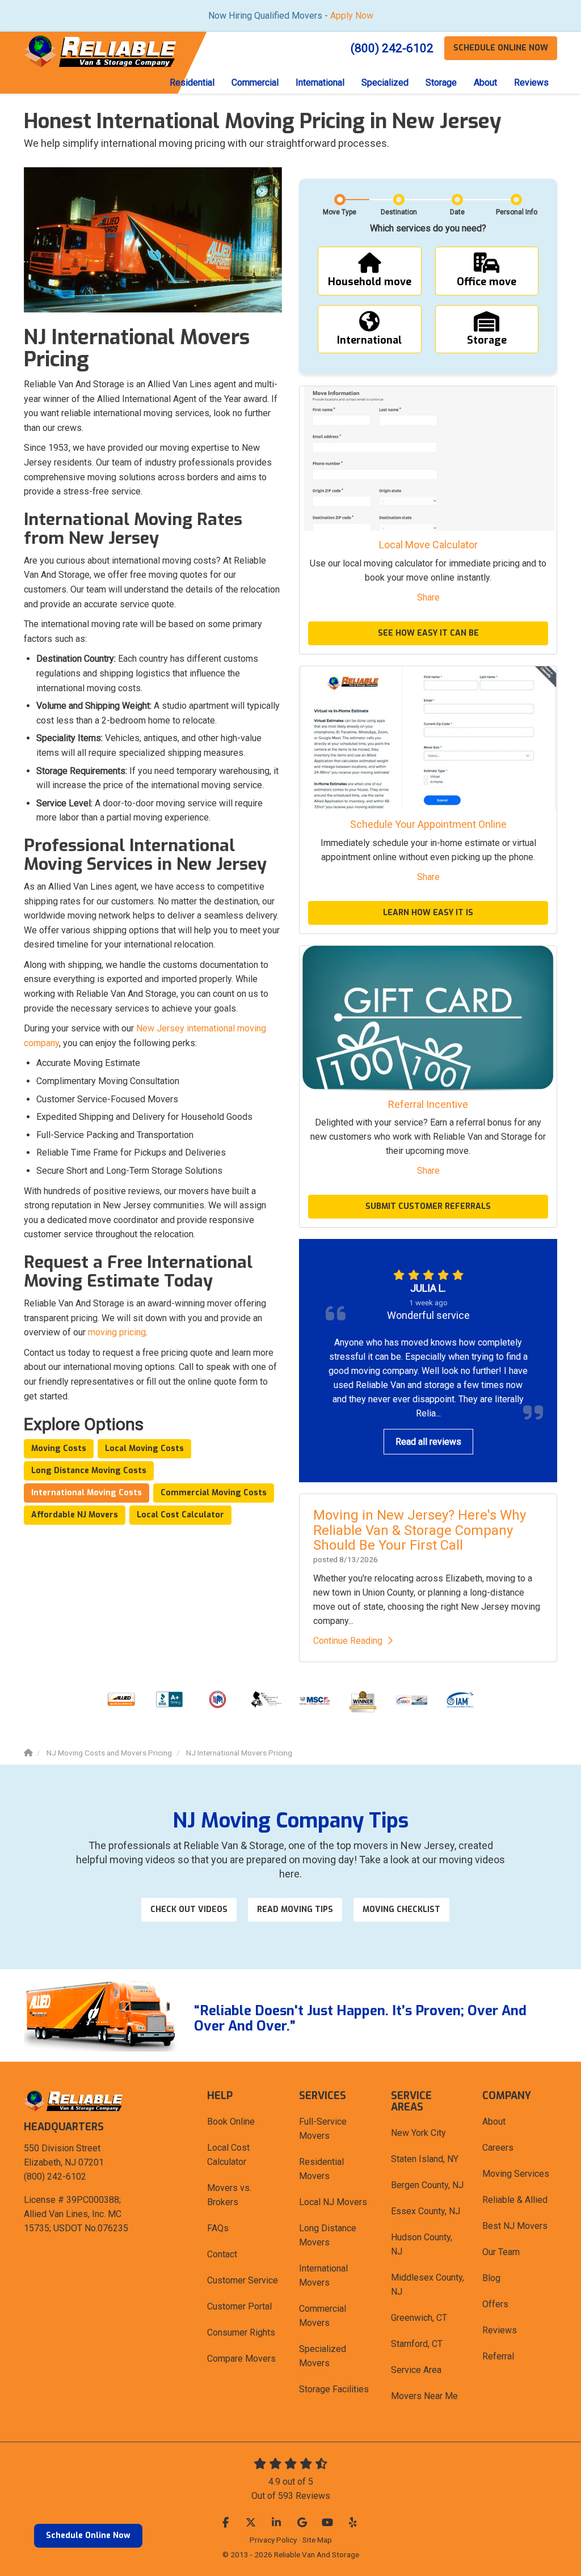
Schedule (501, 48)
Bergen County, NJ (427, 2185)
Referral (498, 2356)
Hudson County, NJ (422, 2244)
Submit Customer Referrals (428, 1206)
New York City (418, 2133)
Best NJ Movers (515, 2226)
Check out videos (189, 1909)
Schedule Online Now (88, 2535)
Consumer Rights (241, 2332)
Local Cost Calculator (180, 1515)
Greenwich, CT (419, 2318)
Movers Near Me (424, 2396)
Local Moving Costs (144, 1448)
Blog (491, 2278)
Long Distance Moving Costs (89, 1471)
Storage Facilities (334, 2389)
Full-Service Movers (323, 2129)
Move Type (340, 212)
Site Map (317, 2540)
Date (457, 212)
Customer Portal (239, 2306)
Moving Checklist (401, 1909)
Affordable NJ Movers (75, 1515)
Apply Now (352, 16)
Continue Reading (348, 1641)
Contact (222, 2254)
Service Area (416, 2370)
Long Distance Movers (328, 2235)
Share (428, 597)
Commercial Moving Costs (214, 1493)
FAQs (218, 2228)
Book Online (231, 2122)
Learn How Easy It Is (428, 913)
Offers (495, 2304)
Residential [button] (192, 83)
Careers (498, 2148)
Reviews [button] (531, 83)
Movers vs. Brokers (229, 2195)
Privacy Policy (273, 2540)
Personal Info (517, 212)
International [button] (320, 83)
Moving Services (516, 2174)
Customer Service (243, 2280)
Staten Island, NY (425, 2159)
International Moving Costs (87, 1493)
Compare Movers (241, 2359)
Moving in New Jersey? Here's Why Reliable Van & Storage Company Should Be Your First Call (420, 1530)
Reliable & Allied (515, 2200)
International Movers (323, 2275)
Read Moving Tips (295, 1909)
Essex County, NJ (426, 2211)
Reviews (500, 2330)
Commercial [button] (255, 83)
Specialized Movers (323, 2356)
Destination (399, 212)
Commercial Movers (323, 2316)
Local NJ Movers (333, 2202)
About (494, 2122)
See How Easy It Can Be (428, 633)
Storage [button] (441, 83)
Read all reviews (428, 1442)
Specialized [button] (385, 83)
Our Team (501, 2252)
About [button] (485, 83)
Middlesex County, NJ (428, 2285)
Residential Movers (321, 2169)
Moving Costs (59, 1448)
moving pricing (117, 1332)
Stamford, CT (417, 2344)
